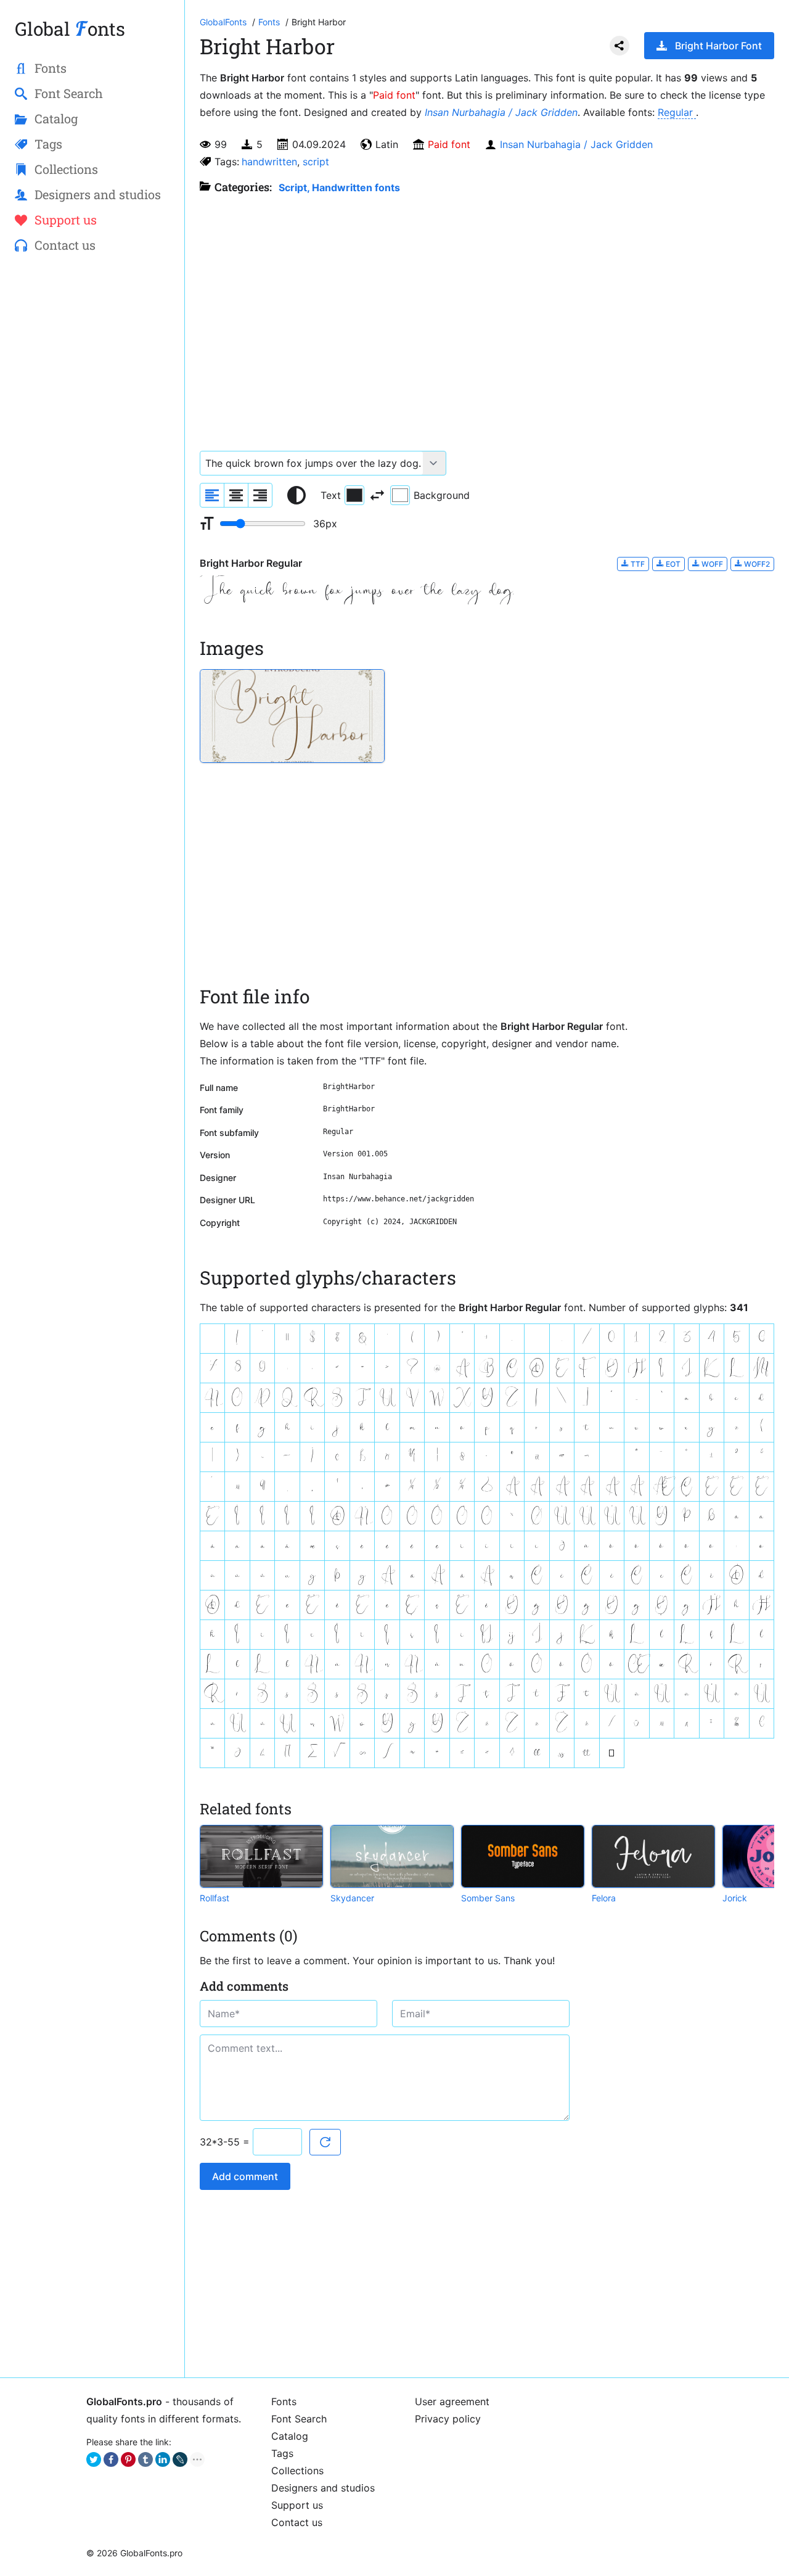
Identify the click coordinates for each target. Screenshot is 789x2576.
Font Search (299, 2419)
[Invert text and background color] (377, 495)
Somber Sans (488, 1898)
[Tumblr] (145, 2459)
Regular (677, 112)
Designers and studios (323, 2488)
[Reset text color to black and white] (296, 495)
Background (442, 495)
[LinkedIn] (163, 2459)
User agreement (452, 2401)
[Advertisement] (92, 463)
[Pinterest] (128, 2459)
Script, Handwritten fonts (339, 187)
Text (331, 495)
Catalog (290, 2436)
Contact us (297, 2522)
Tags (282, 2453)
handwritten (269, 162)
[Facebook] (111, 2459)
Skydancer (352, 1898)
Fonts (284, 2401)
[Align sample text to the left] (212, 495)
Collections (297, 2471)
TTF (637, 564)
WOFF (711, 564)
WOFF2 (756, 564)
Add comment (245, 2176)
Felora (604, 1898)
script (316, 162)
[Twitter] (94, 2459)
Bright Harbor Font (718, 46)
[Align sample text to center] (236, 495)
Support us (297, 2505)
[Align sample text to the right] (260, 495)
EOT (672, 564)
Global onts (70, 29)
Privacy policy (448, 2419)
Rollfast (215, 1898)
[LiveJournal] (180, 2459)
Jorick (735, 1898)
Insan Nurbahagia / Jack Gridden (501, 112)
